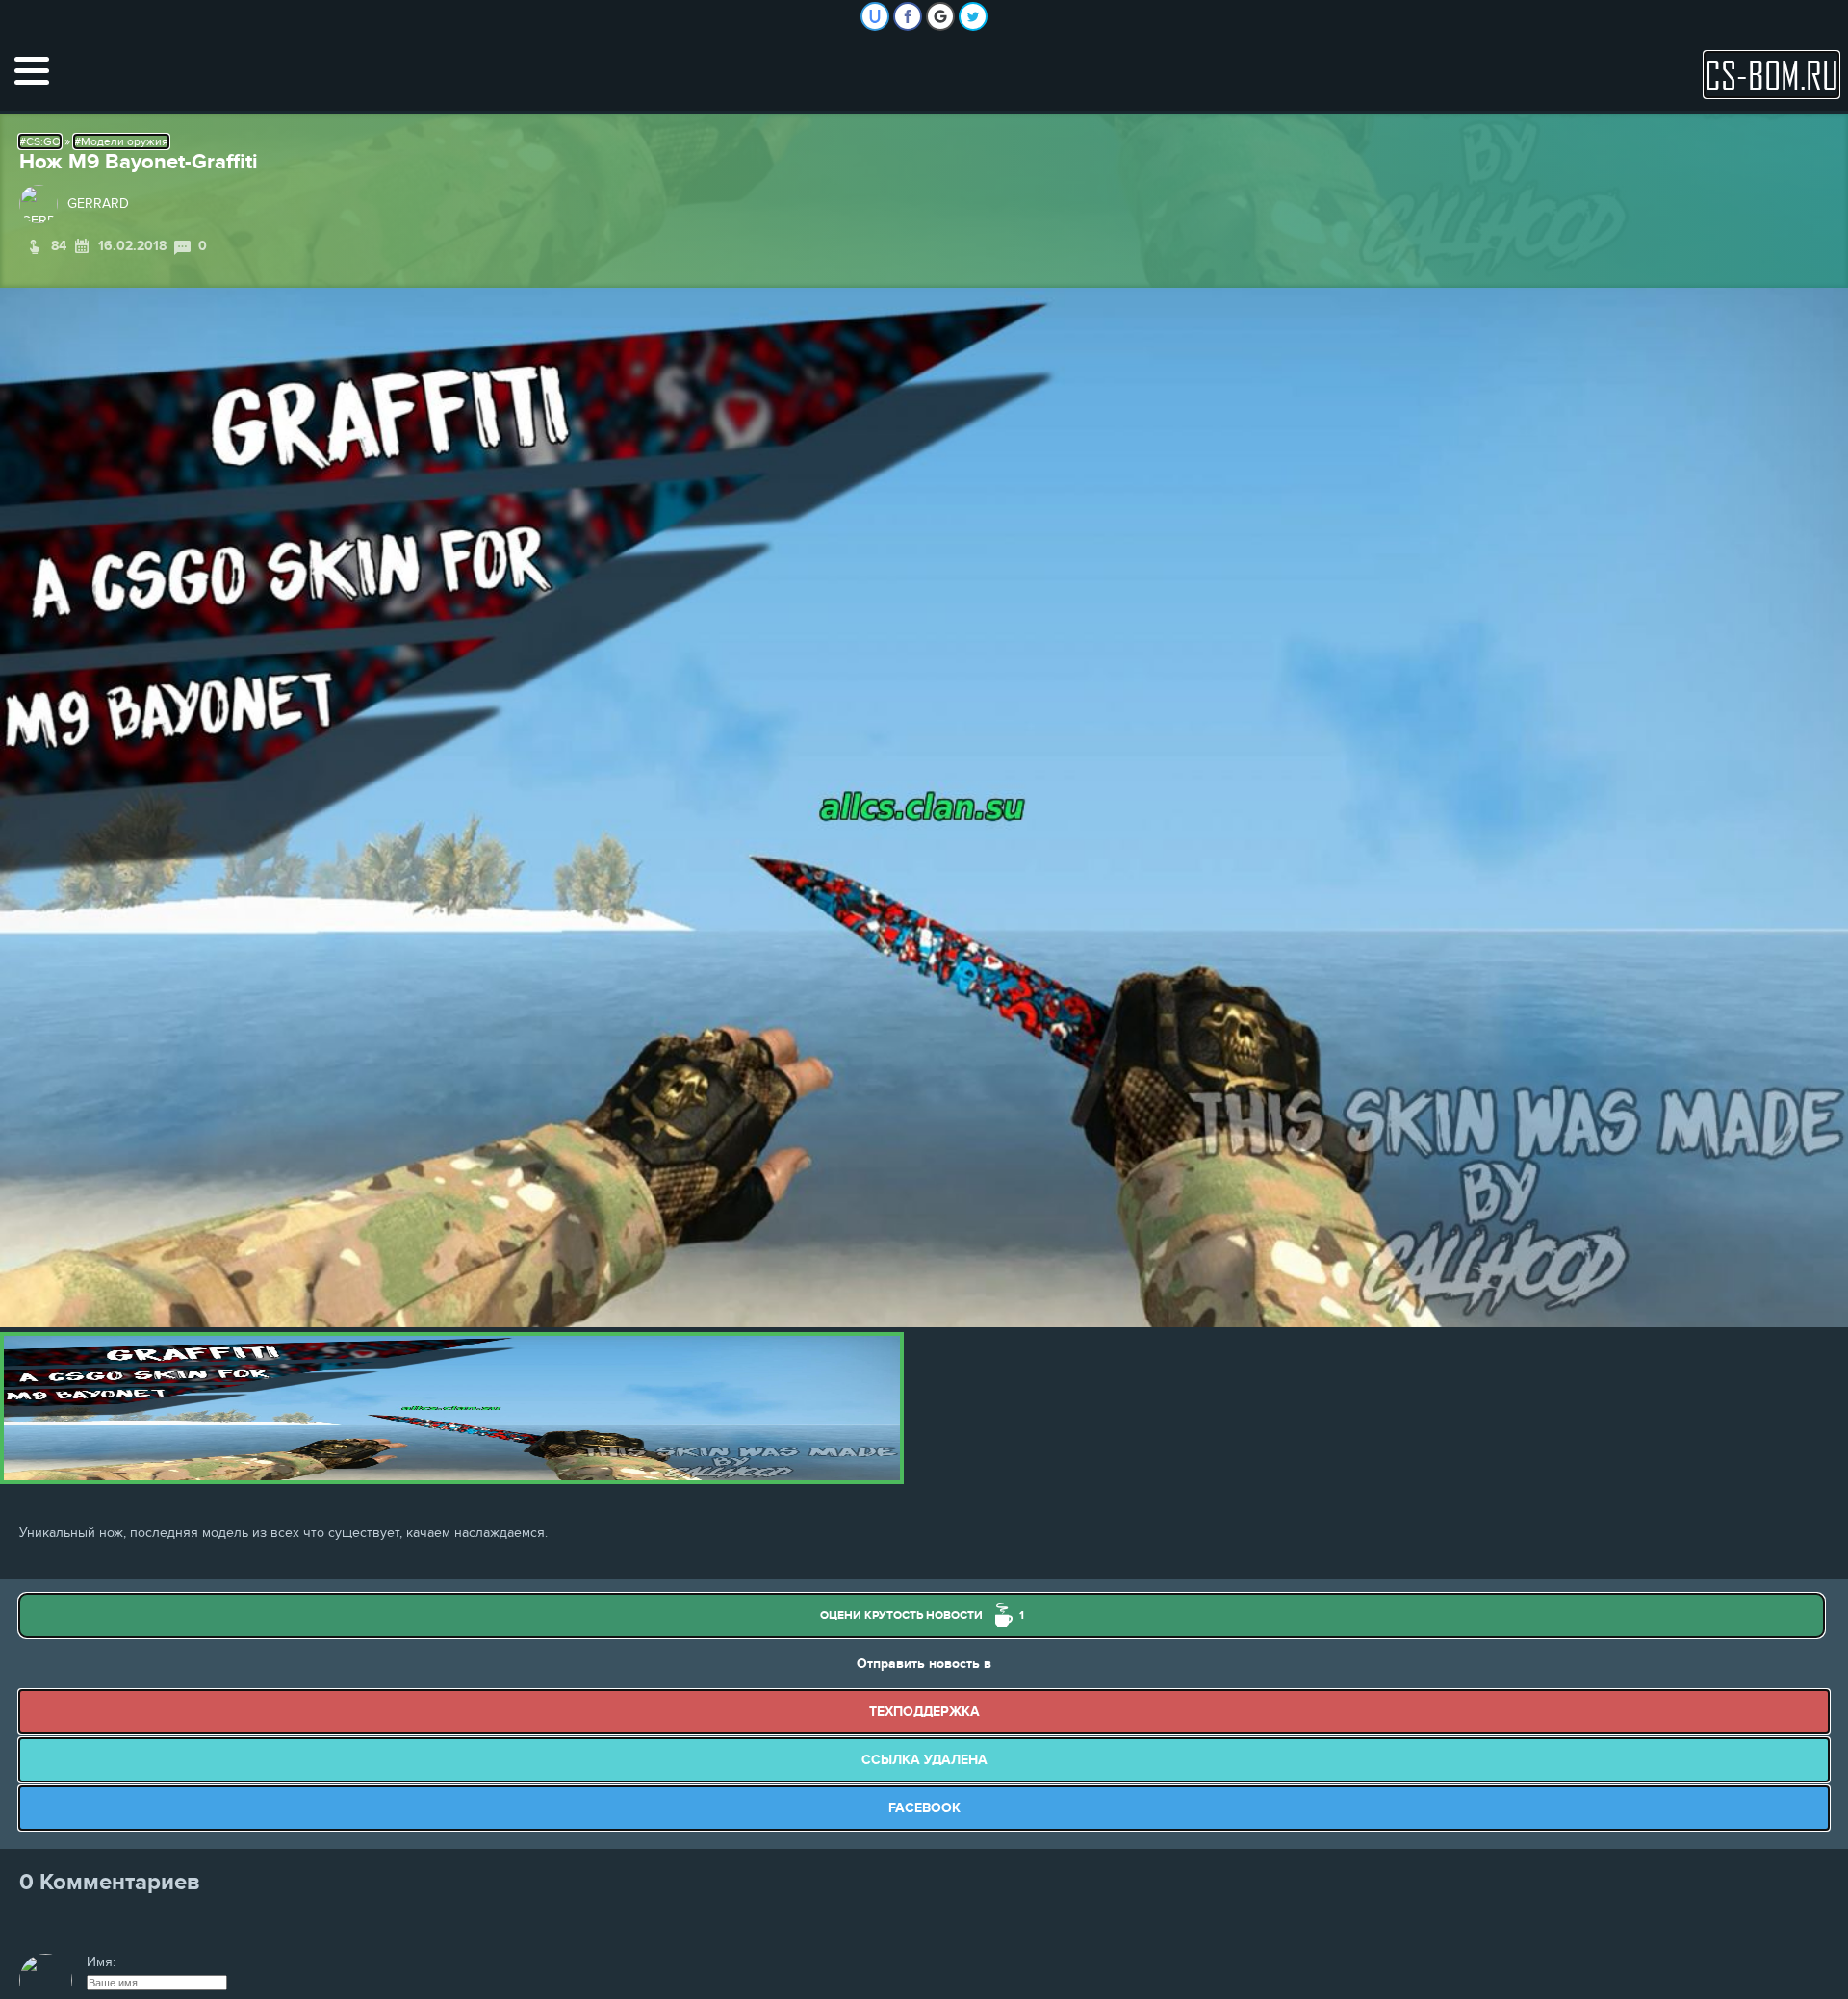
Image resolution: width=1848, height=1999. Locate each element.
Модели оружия (125, 141)
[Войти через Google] (940, 16)
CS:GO (43, 141)
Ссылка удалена (924, 1760)
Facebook (924, 1808)
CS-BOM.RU (1771, 75)
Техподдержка (924, 1712)
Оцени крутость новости (922, 1615)
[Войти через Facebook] (908, 16)
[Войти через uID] (875, 16)
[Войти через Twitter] (973, 16)
